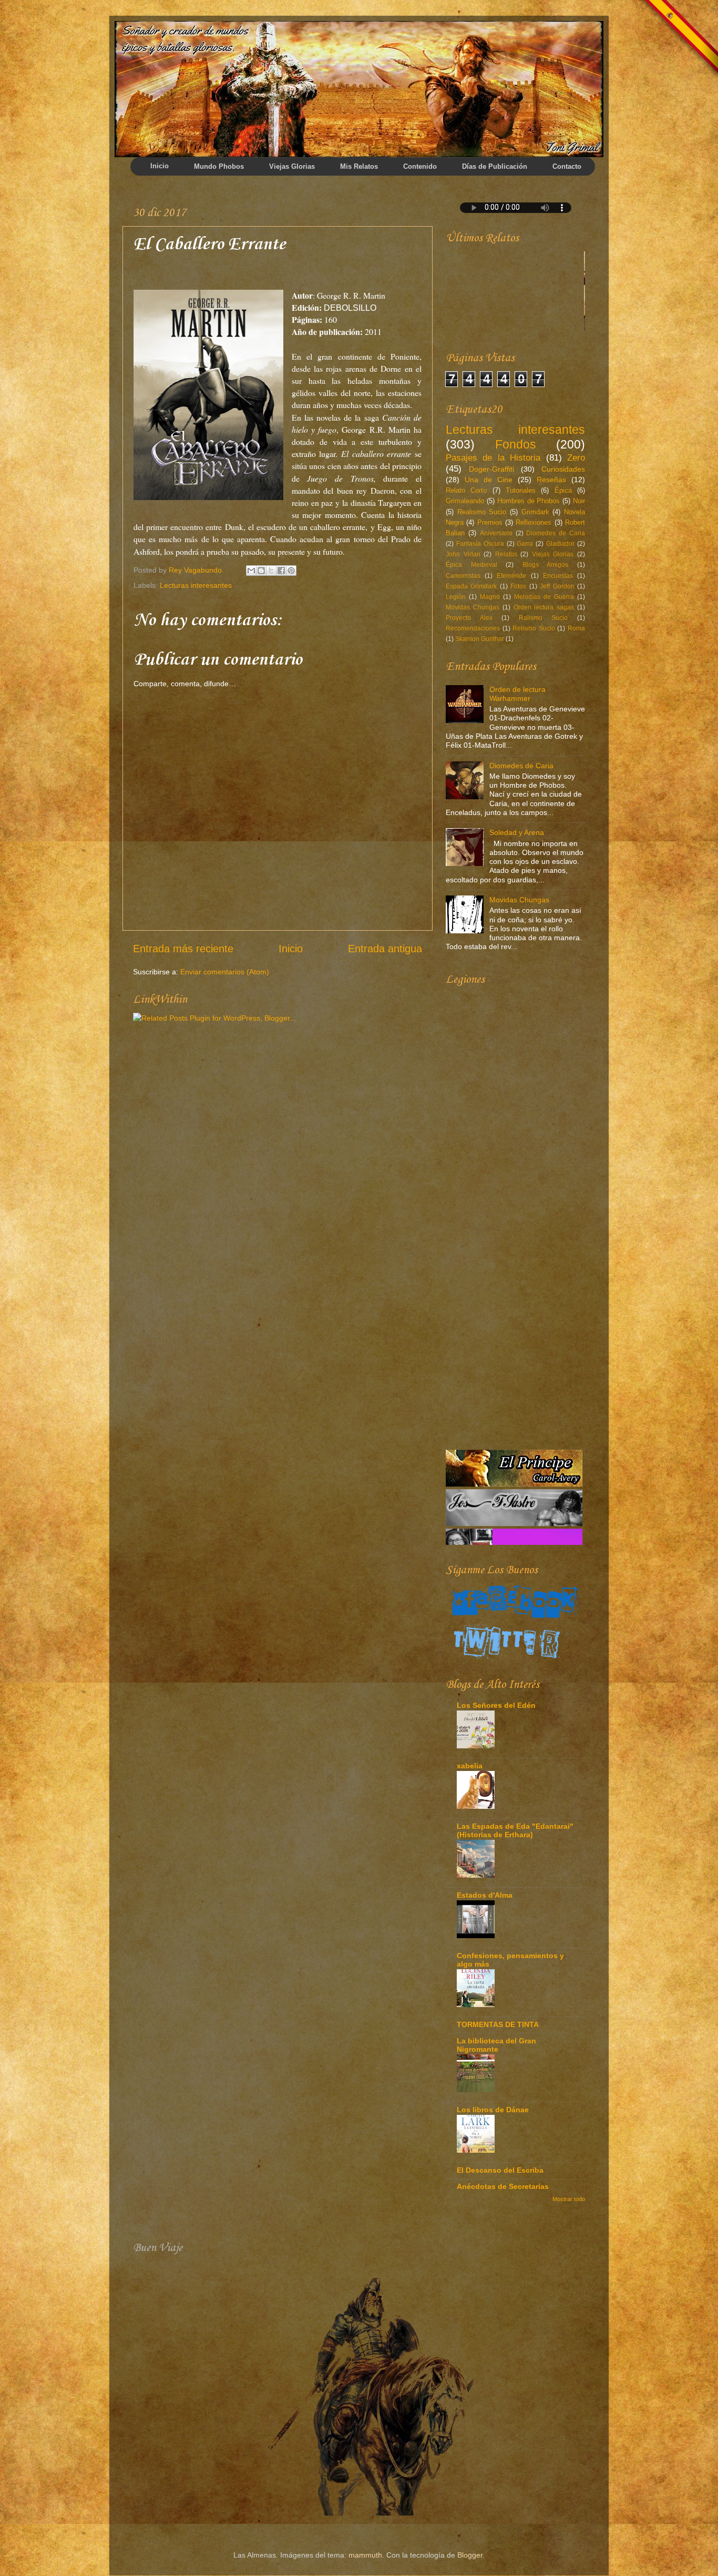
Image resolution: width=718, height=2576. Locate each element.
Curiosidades (563, 469)
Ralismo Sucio (543, 618)
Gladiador (560, 544)
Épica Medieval (471, 565)
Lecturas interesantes (196, 585)
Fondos (516, 444)
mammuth (365, 2555)
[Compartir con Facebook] (281, 571)
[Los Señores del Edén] (514, 1503)
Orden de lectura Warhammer (517, 694)
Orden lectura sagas (544, 607)
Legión (456, 597)
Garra (525, 544)
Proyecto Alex (469, 618)
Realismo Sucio (482, 512)
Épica (563, 490)
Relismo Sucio (534, 628)
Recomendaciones (473, 628)
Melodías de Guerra (544, 597)
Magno (490, 597)
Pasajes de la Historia (493, 457)
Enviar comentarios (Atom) (225, 972)
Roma (576, 628)
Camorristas (463, 576)
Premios (490, 522)
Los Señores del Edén (496, 1705)
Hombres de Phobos (529, 501)
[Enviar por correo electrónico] (251, 571)
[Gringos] (544, 328)
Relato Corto (466, 490)
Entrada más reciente (183, 949)
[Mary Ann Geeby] (514, 1463)
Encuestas (558, 576)
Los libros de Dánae (493, 2110)
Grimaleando (465, 501)
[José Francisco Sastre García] (514, 1424)
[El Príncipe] (514, 1384)
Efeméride (511, 576)
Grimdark (535, 512)
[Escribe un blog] (261, 571)
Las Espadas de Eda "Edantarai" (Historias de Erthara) (515, 1830)
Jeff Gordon (557, 586)
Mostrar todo (569, 2199)
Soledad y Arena (517, 832)
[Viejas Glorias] (489, 328)
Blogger (470, 2555)
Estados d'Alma (485, 1895)
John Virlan (463, 554)
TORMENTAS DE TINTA (498, 2024)
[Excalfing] (514, 1542)
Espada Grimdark (471, 586)
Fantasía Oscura (480, 544)
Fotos (518, 586)
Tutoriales (521, 490)
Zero (576, 457)
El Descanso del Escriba (500, 2170)
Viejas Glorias (553, 554)
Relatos (506, 554)
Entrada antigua (385, 949)
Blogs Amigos (546, 565)
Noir (579, 501)
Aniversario (496, 533)
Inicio (291, 949)
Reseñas (551, 480)
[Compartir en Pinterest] (291, 571)
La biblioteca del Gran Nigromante (496, 2045)
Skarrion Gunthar (480, 639)
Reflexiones (534, 522)
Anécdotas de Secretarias (503, 2186)
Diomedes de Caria (556, 533)
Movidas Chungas (473, 607)
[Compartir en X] (271, 571)
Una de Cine (489, 480)
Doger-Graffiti (491, 469)
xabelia (470, 1766)
